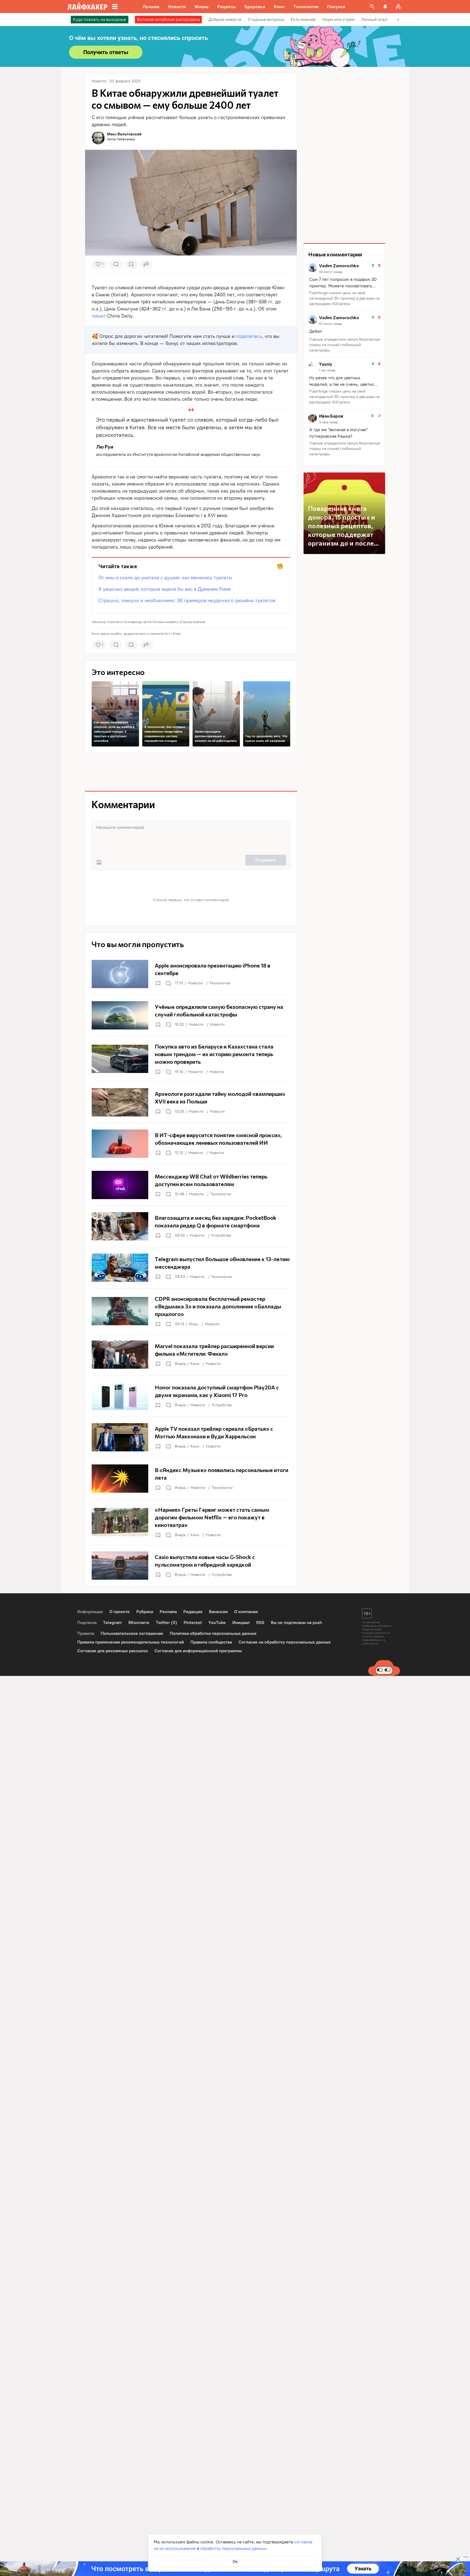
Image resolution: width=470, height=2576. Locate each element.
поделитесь (249, 336)
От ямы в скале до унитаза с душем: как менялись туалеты (165, 578)
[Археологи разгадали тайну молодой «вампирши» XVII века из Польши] (191, 1102)
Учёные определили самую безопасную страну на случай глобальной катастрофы (345, 345)
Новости (195, 983)
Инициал (241, 1623)
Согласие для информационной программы (198, 1651)
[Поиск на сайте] (372, 7)
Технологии (220, 983)
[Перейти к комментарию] (344, 285)
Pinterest (193, 1623)
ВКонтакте (139, 1623)
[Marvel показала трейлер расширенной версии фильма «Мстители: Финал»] (191, 1355)
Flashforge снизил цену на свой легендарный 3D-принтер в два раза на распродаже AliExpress (344, 298)
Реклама (168, 1612)
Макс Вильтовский (124, 134)
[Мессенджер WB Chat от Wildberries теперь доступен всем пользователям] (191, 1185)
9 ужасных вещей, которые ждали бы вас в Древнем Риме (165, 589)
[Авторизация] (398, 7)
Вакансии (218, 1612)
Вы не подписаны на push (296, 1623)
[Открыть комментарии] (168, 983)
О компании (246, 1612)
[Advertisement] (191, 772)
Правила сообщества (211, 1642)
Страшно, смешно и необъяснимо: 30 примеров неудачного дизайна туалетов (187, 601)
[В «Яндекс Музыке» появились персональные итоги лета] (191, 1479)
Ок (235, 2561)
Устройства (221, 1235)
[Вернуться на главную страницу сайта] (87, 7)
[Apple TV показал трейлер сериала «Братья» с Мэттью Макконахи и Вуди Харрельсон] (191, 1437)
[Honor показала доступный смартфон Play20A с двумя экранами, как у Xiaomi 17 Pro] (191, 1396)
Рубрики (145, 1612)
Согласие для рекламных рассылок (113, 1651)
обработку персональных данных (233, 2548)
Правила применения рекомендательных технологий (131, 1642)
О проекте (120, 1612)
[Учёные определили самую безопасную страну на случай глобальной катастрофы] (191, 1015)
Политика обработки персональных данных (213, 1633)
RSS (260, 1623)
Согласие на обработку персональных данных (285, 1642)
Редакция (193, 1612)
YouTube (217, 1623)
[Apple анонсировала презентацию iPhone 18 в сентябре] (191, 974)
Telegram (112, 1623)
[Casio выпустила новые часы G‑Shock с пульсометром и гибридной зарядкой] (191, 1566)
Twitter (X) (166, 1623)
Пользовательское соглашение (132, 1633)
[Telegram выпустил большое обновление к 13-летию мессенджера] (191, 1268)
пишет (99, 316)
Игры (194, 1324)
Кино (195, 1364)
